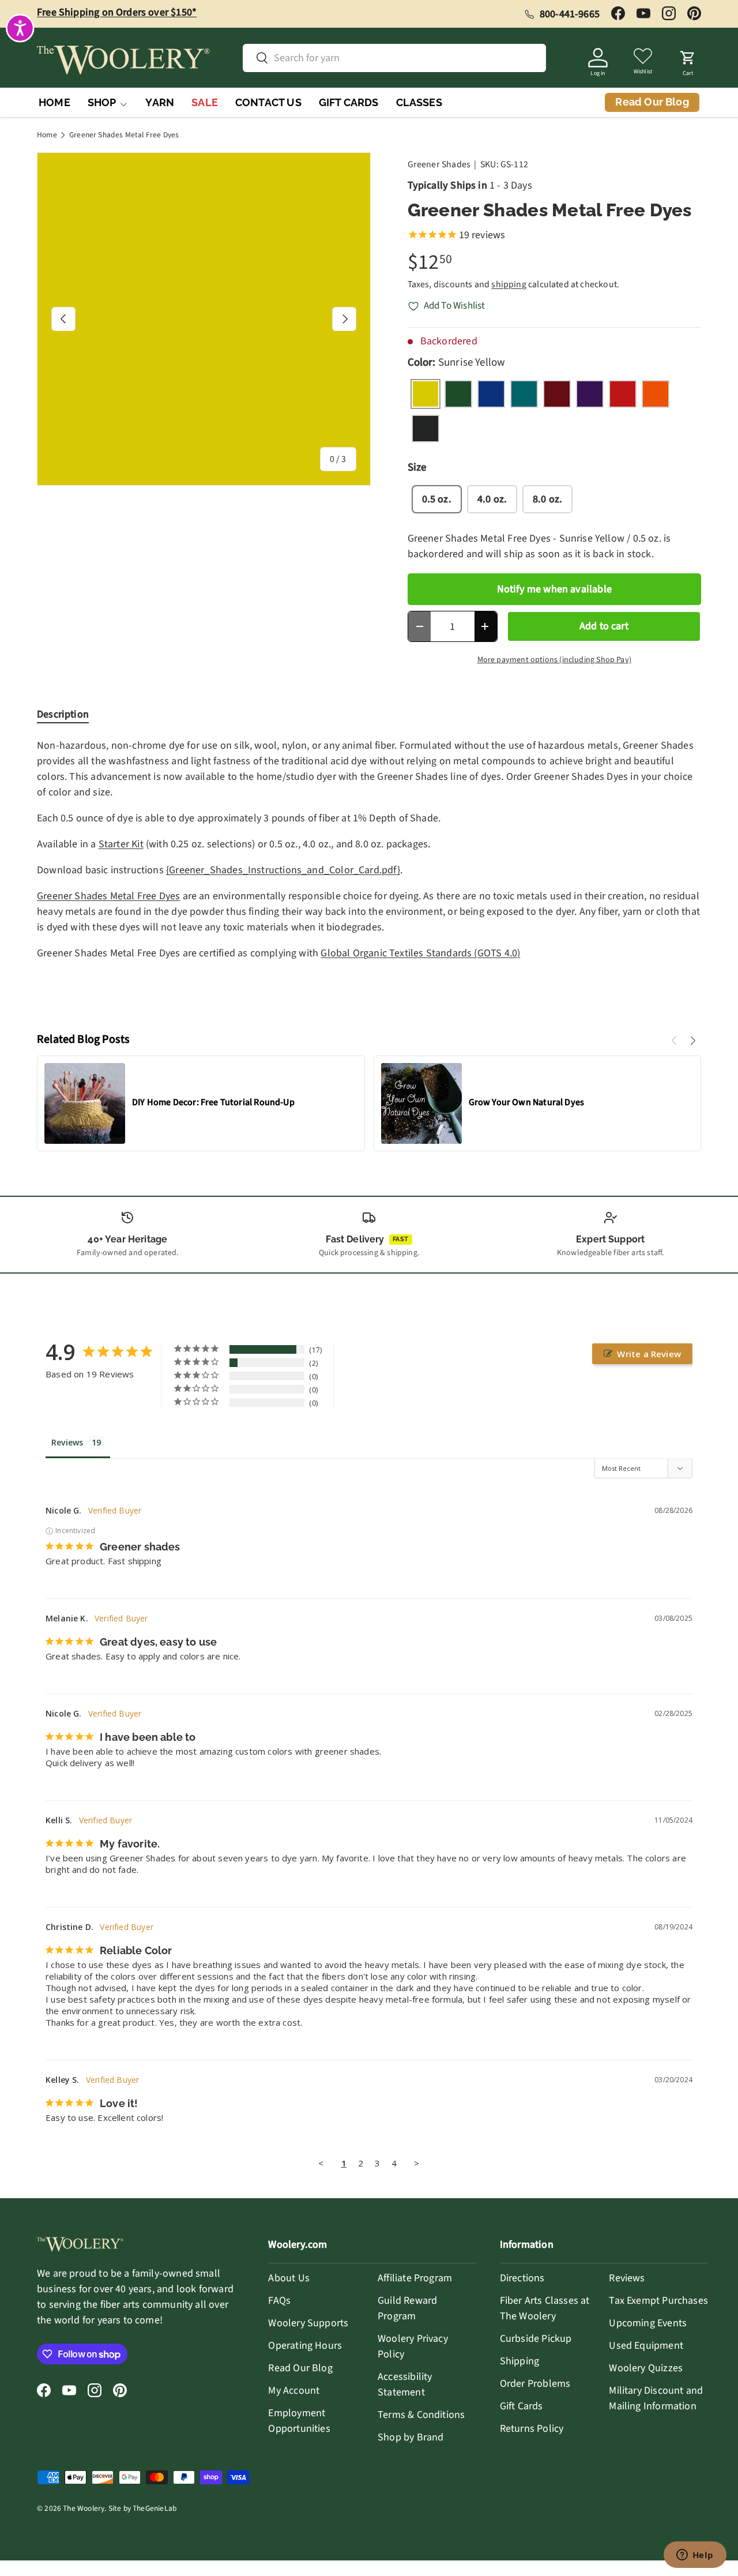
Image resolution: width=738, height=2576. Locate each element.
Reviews (627, 2278)
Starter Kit (121, 844)
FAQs (279, 2301)
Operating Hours (305, 2346)
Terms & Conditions (421, 2415)
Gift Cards (522, 2406)
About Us (289, 2278)
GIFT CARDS (349, 102)
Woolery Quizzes (646, 2368)
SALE (205, 102)
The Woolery (84, 2508)
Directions (522, 2278)
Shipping (519, 2361)
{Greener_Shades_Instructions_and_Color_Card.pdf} (283, 870)
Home (47, 135)
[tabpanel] (369, 875)
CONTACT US (268, 102)
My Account (294, 2391)
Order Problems (535, 2384)
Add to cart (604, 626)
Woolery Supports (308, 2323)
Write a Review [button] (649, 1354)
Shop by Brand (411, 2437)
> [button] (417, 2163)
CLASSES (419, 102)
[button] (688, 60)
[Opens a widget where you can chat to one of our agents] (695, 2556)
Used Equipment (646, 2346)
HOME (54, 102)
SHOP (102, 102)
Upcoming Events (648, 2323)
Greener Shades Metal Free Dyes (124, 135)
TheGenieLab (155, 2508)
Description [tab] (63, 714)
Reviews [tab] (67, 1442)
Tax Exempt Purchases (658, 2301)
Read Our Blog (300, 2368)
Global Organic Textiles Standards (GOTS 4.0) (420, 953)
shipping (509, 284)
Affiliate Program (415, 2278)
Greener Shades (439, 164)
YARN (160, 102)
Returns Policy (532, 2429)
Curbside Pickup (536, 2339)
